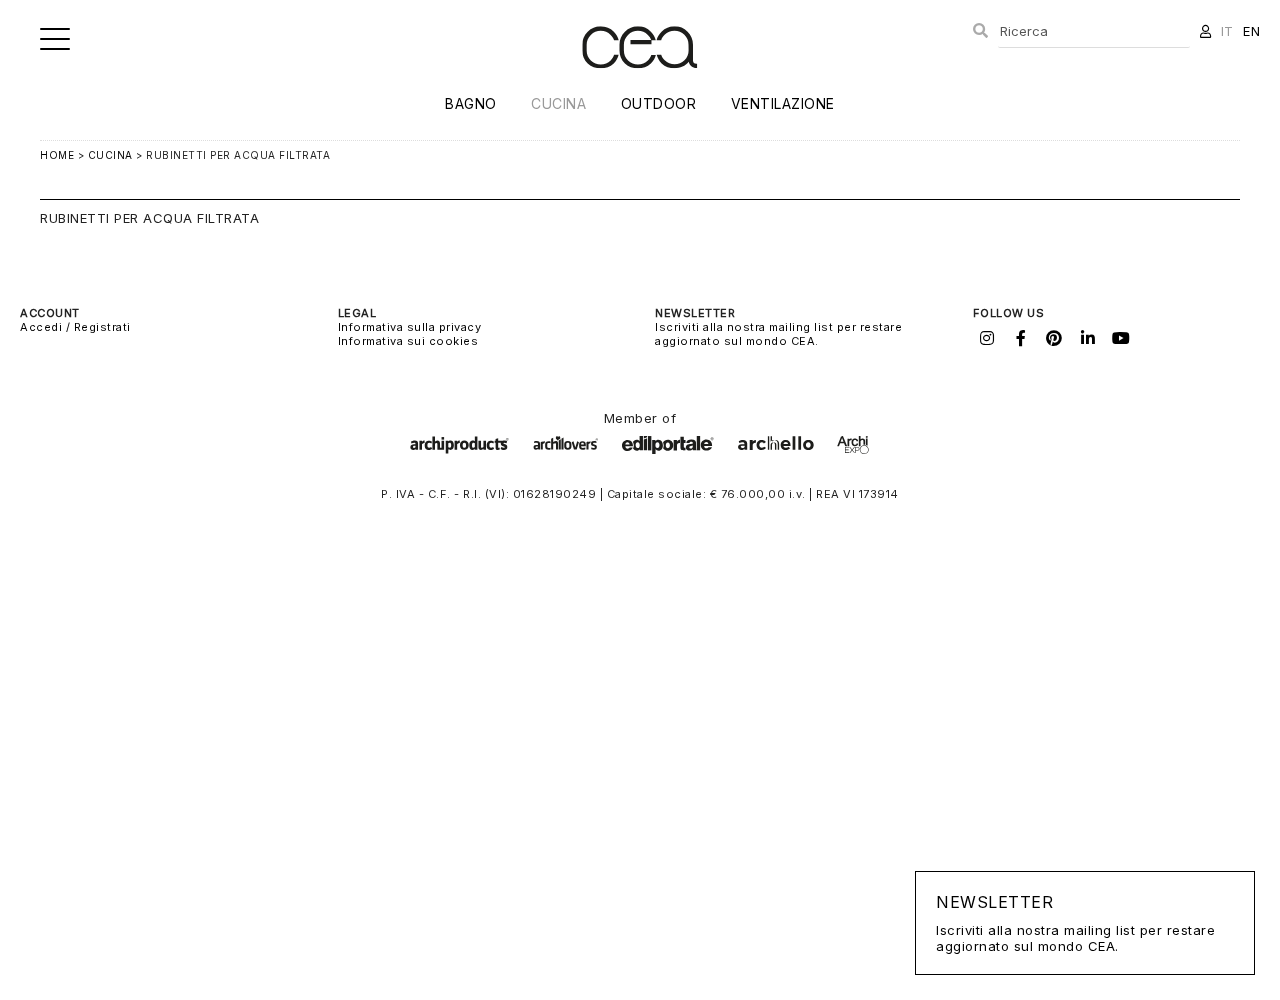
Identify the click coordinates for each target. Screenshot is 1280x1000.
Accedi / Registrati (75, 327)
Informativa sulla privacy (410, 327)
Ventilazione (783, 103)
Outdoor (659, 103)
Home (57, 155)
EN (1251, 31)
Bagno (471, 103)
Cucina (558, 103)
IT (1227, 31)
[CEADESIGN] (639, 84)
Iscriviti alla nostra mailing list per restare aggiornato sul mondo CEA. (778, 334)
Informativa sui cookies (408, 341)
